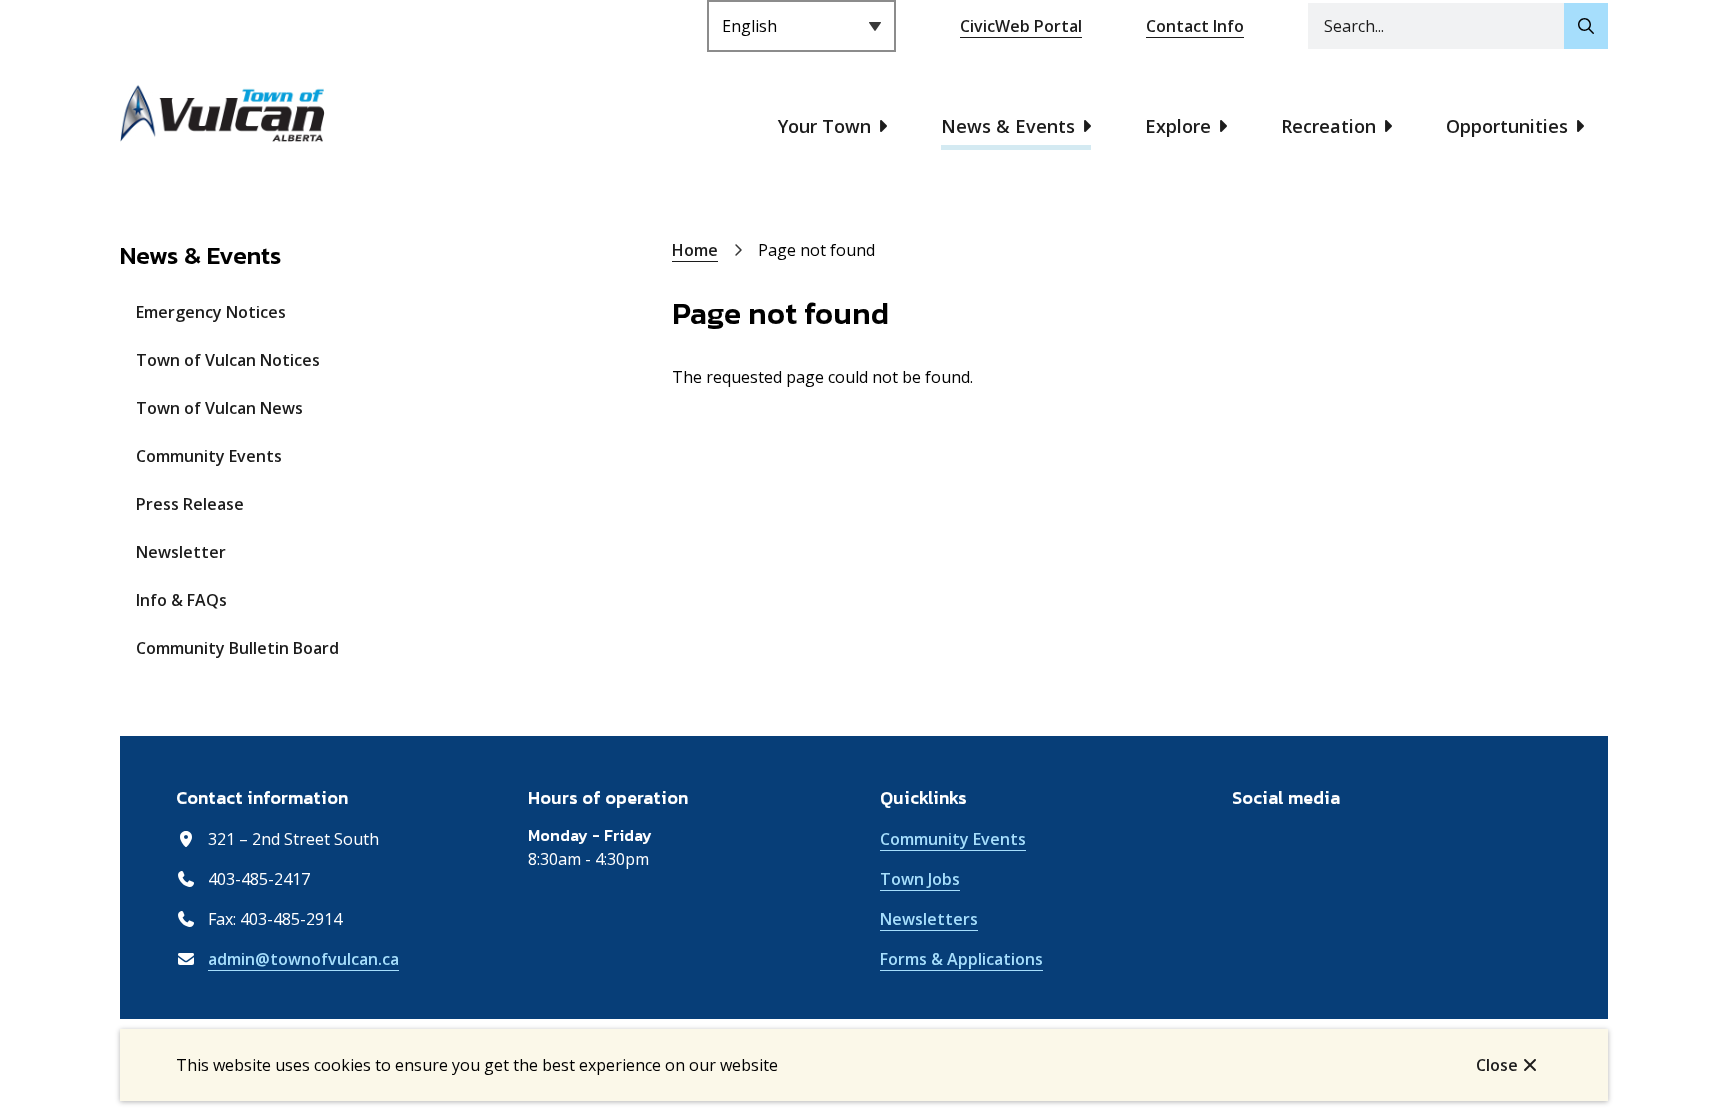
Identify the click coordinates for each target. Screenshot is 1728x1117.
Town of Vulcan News (219, 408)
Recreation (1328, 126)
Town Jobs (920, 879)
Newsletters (929, 919)
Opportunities (1507, 126)
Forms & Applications (961, 959)
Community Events (209, 456)
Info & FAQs (181, 600)
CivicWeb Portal (1021, 26)
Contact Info (1195, 26)
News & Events (1008, 126)
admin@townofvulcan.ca (303, 959)
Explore (1178, 126)
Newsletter (181, 552)
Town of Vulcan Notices (228, 360)
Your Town (824, 126)
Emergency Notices (211, 312)
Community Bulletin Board (237, 648)
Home (695, 250)
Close (1497, 1065)
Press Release (190, 504)
